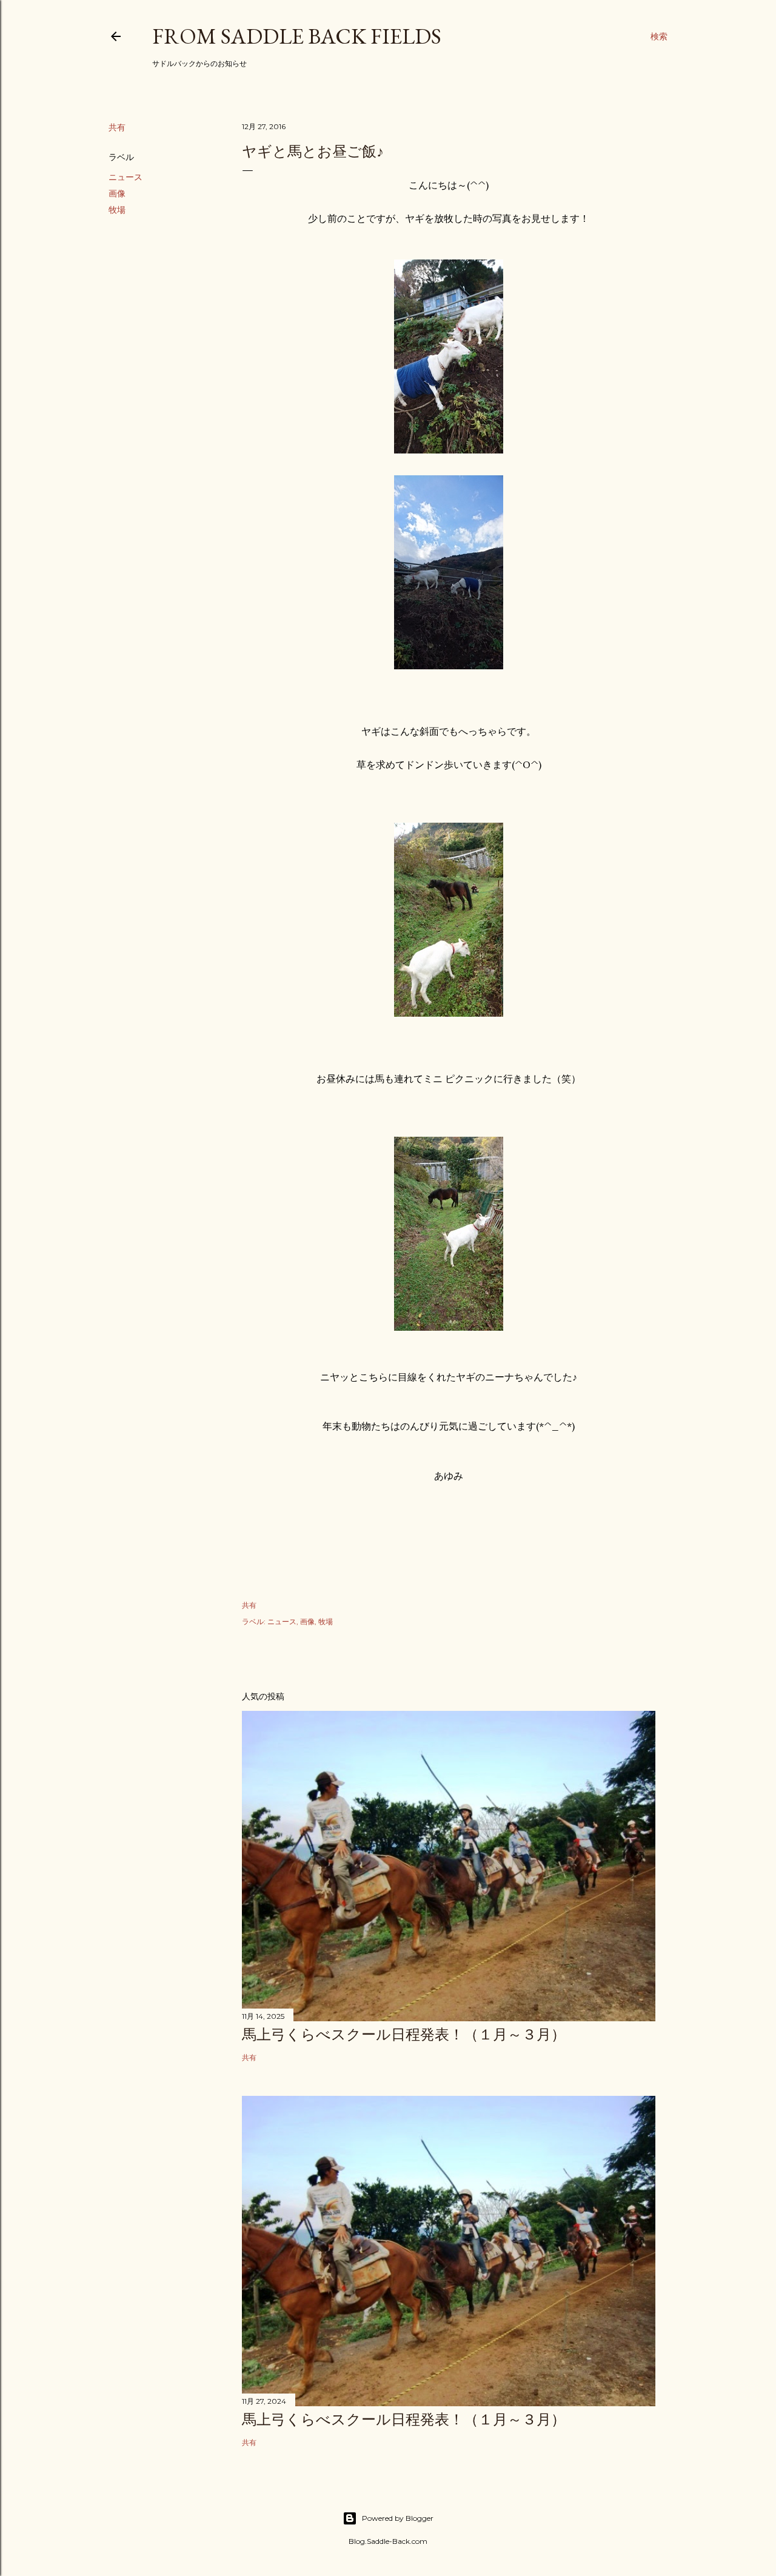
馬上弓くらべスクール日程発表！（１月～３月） (404, 2034)
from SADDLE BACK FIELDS (297, 36)
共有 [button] (117, 127)
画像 (117, 193)
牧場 (117, 210)
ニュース (125, 177)
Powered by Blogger (398, 2518)
